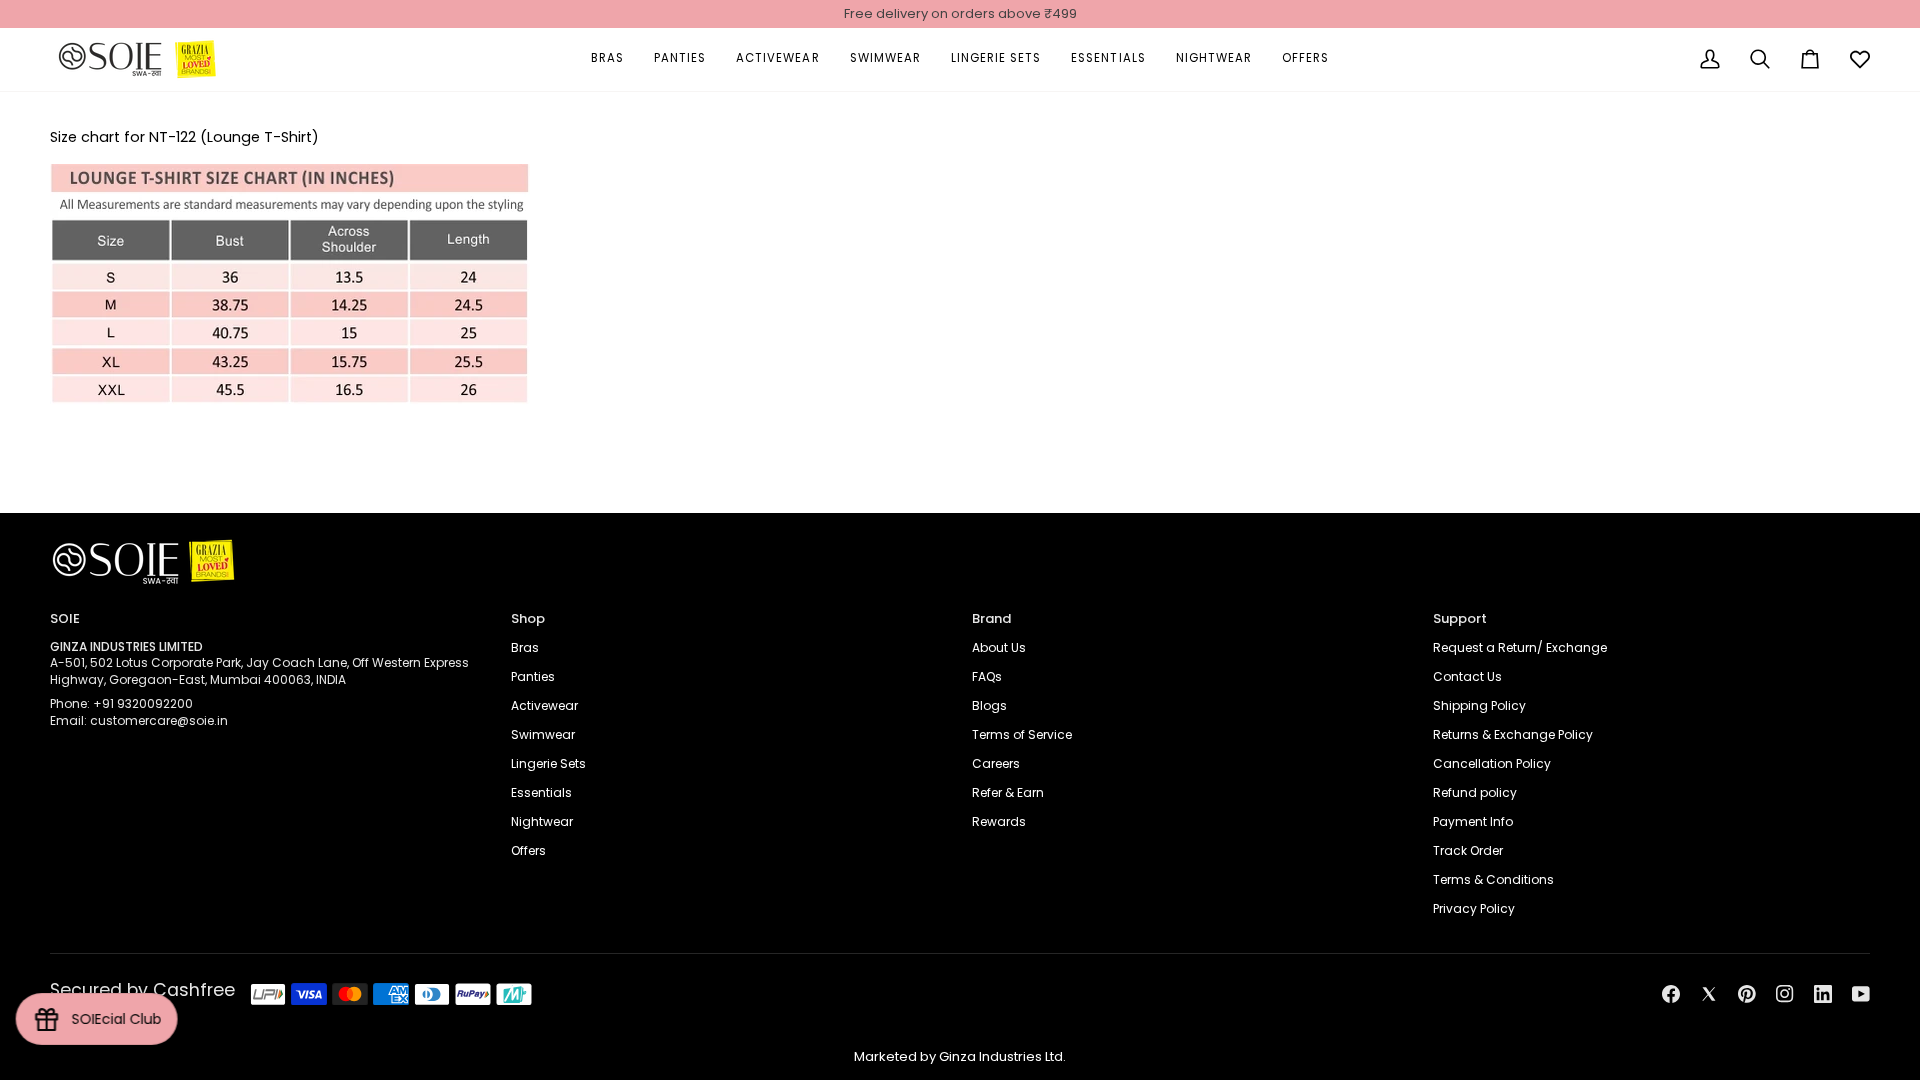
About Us (999, 647)
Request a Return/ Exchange (1520, 647)
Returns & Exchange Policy (1513, 734)
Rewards (999, 821)
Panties (533, 676)
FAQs (987, 676)
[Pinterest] (1747, 994)
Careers (996, 763)
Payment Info (1473, 821)
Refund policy (1475, 792)
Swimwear (543, 734)
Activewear (544, 705)
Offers (528, 850)
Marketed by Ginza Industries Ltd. (960, 1056)
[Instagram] (1785, 994)
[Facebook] (1671, 994)
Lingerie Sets (548, 763)
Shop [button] (528, 618)
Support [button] (1460, 618)
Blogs (989, 705)
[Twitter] (1709, 994)
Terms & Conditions (1493, 879)
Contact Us (1467, 676)
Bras (525, 647)
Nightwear (542, 821)
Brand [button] (991, 618)
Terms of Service (1022, 734)
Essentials (541, 792)
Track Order (1468, 850)
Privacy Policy (1474, 908)
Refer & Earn (1008, 792)
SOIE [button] (65, 618)
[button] (607, 59)
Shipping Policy (1479, 705)
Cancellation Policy (1492, 763)
